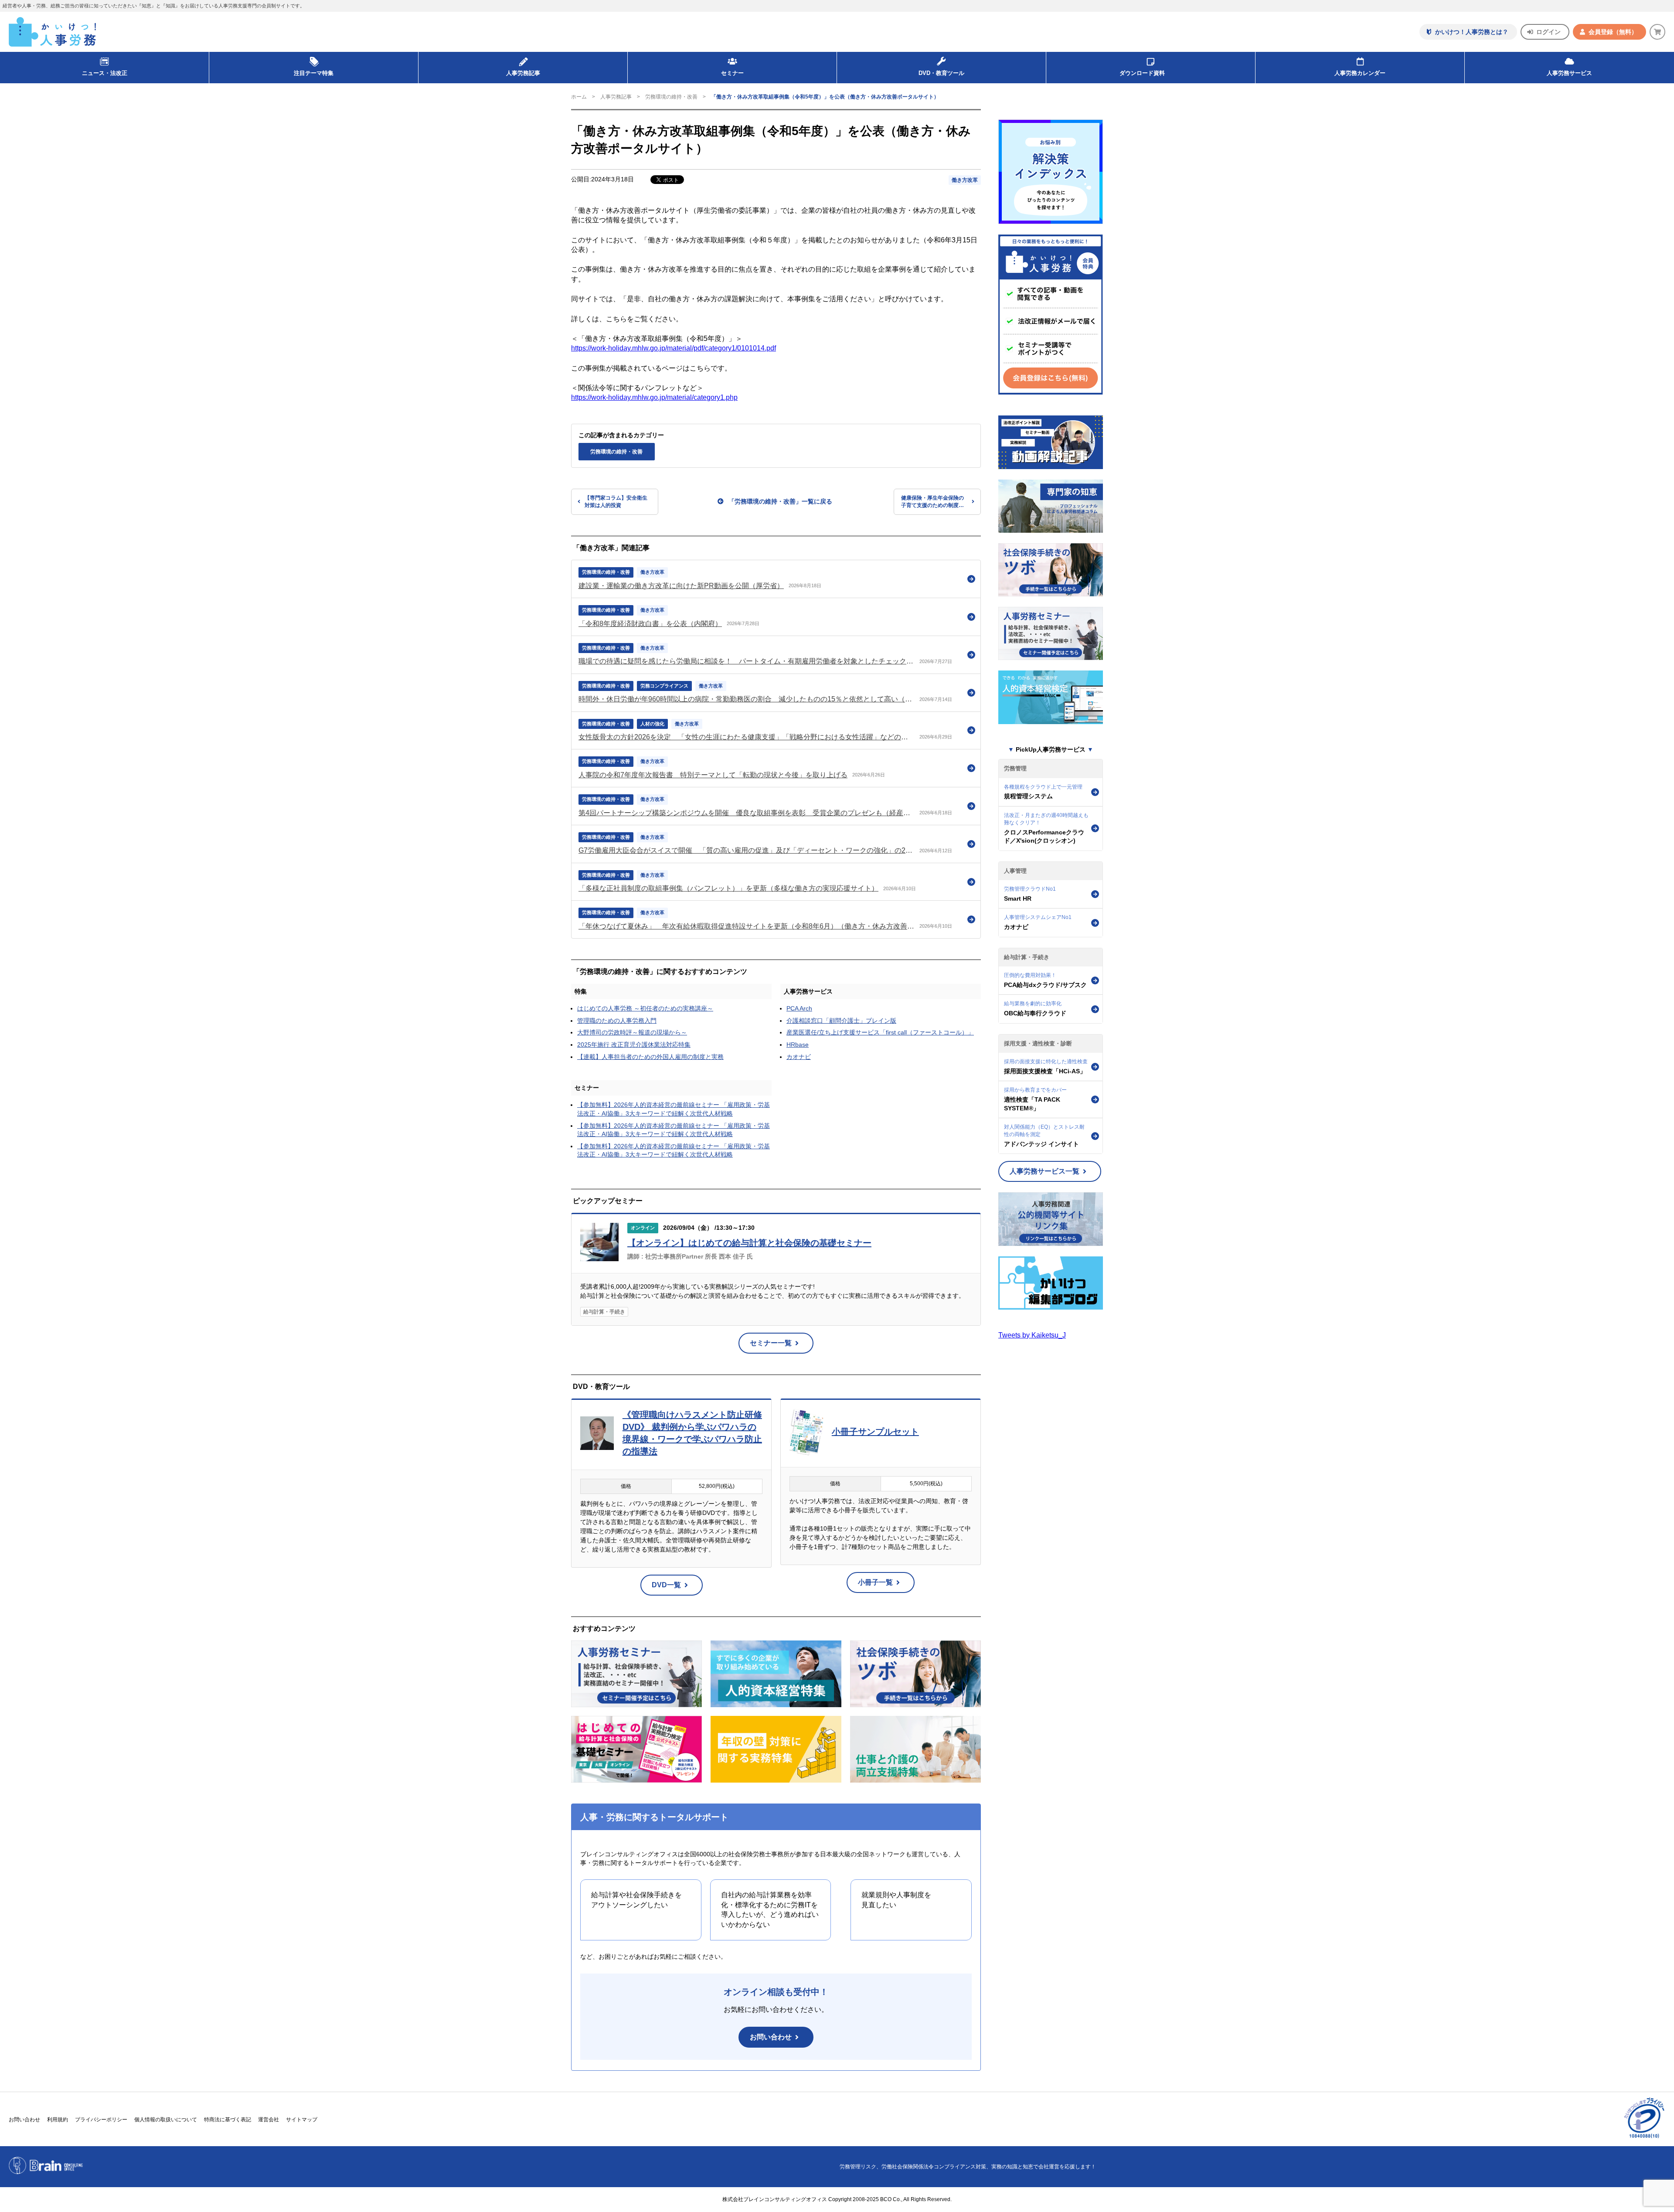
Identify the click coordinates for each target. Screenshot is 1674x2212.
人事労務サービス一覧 (1045, 1171)
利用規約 (58, 2120)
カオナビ (799, 1057)
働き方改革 (965, 180)
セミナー (587, 1088)
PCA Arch (799, 1008)
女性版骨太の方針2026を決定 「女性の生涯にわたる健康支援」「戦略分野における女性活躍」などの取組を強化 (747, 737)
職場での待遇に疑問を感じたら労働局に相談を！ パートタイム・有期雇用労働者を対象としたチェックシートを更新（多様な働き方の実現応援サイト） (747, 661)
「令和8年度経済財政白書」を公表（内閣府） (650, 624)
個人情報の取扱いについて (166, 2120)
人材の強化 (652, 724)
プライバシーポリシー (101, 2120)
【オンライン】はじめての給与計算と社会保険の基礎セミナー (749, 1243)
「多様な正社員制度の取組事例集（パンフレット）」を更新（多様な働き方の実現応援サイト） (728, 888)
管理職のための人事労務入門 (617, 1021)
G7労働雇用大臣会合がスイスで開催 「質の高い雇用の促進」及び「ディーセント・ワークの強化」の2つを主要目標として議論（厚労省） (747, 850)
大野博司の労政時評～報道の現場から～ (632, 1032)
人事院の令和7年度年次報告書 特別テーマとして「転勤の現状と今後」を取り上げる (713, 775)
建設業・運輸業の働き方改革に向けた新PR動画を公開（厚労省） (681, 586)
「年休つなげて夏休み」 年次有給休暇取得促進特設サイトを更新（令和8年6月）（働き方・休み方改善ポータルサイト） (747, 926)
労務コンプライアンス (664, 686)
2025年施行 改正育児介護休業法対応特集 (634, 1045)
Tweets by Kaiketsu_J (1032, 1335)
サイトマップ (302, 2120)
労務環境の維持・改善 (671, 97)
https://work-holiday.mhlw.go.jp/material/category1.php (654, 397)
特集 (581, 991)
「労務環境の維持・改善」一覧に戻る (780, 501)
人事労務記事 (523, 73)
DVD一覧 (666, 1585)
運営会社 (269, 2120)
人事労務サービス (1569, 73)
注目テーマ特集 (314, 73)
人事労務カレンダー (1360, 73)
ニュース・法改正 (105, 73)
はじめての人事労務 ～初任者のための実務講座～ (645, 1008)
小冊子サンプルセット (875, 1432)
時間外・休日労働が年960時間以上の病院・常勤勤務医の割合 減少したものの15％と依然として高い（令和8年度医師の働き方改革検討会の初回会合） (747, 699)
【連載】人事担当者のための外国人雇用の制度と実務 (650, 1057)
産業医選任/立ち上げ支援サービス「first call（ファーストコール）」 (880, 1032)
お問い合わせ (771, 2037)
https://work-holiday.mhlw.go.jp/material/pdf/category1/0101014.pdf (674, 348)
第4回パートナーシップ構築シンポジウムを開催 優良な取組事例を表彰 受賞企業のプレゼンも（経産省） (747, 813)
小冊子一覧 (875, 1582)
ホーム (579, 97)
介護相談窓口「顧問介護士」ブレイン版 (841, 1021)
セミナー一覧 (771, 1343)
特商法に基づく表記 (228, 2120)
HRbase (798, 1045)
